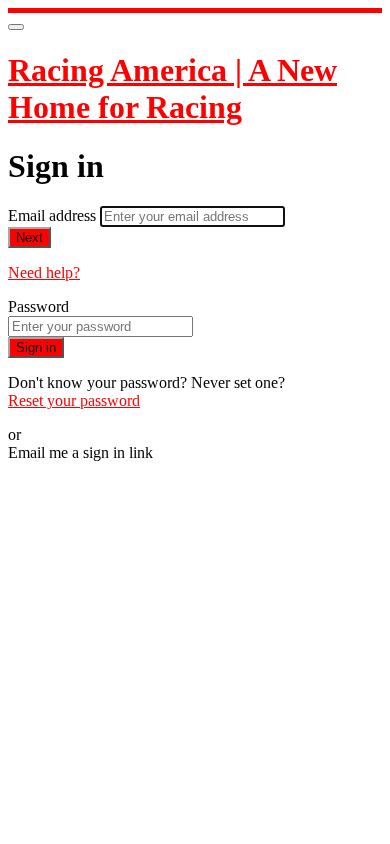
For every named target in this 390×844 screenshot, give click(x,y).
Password (38, 306)
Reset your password (74, 400)
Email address (54, 215)
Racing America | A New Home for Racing (172, 88)
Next (29, 237)
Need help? (44, 272)
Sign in (36, 347)
